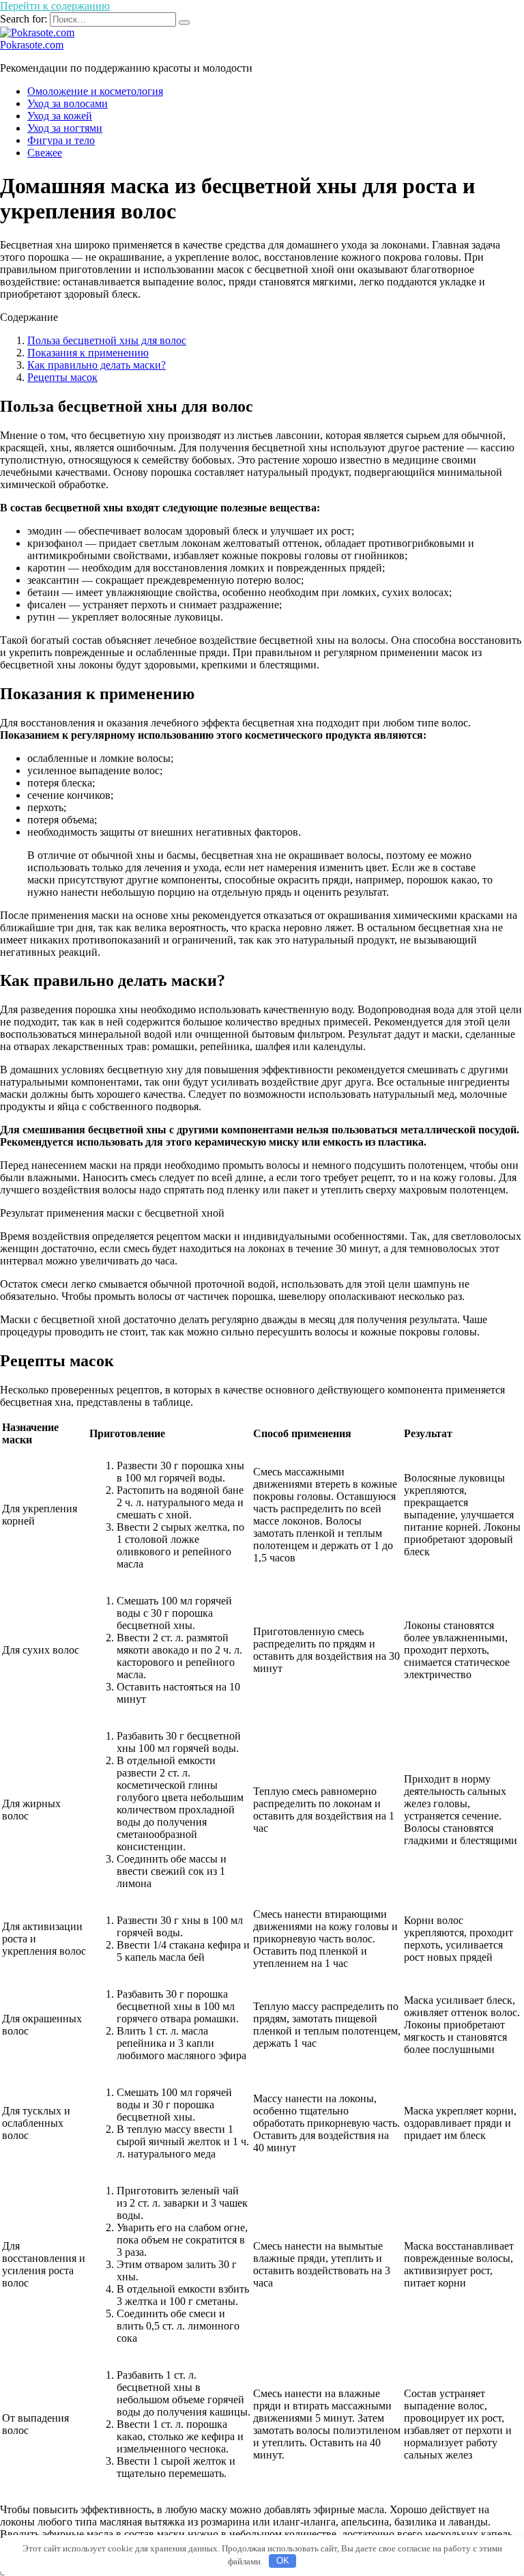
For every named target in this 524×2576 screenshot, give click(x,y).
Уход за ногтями (65, 128)
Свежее (45, 153)
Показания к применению (88, 353)
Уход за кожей (60, 116)
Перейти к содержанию (55, 6)
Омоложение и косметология (95, 91)
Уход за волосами (68, 103)
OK (283, 2561)
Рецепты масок (62, 377)
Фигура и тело (61, 140)
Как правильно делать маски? (97, 365)
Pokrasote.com (32, 45)
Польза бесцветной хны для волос (107, 340)
